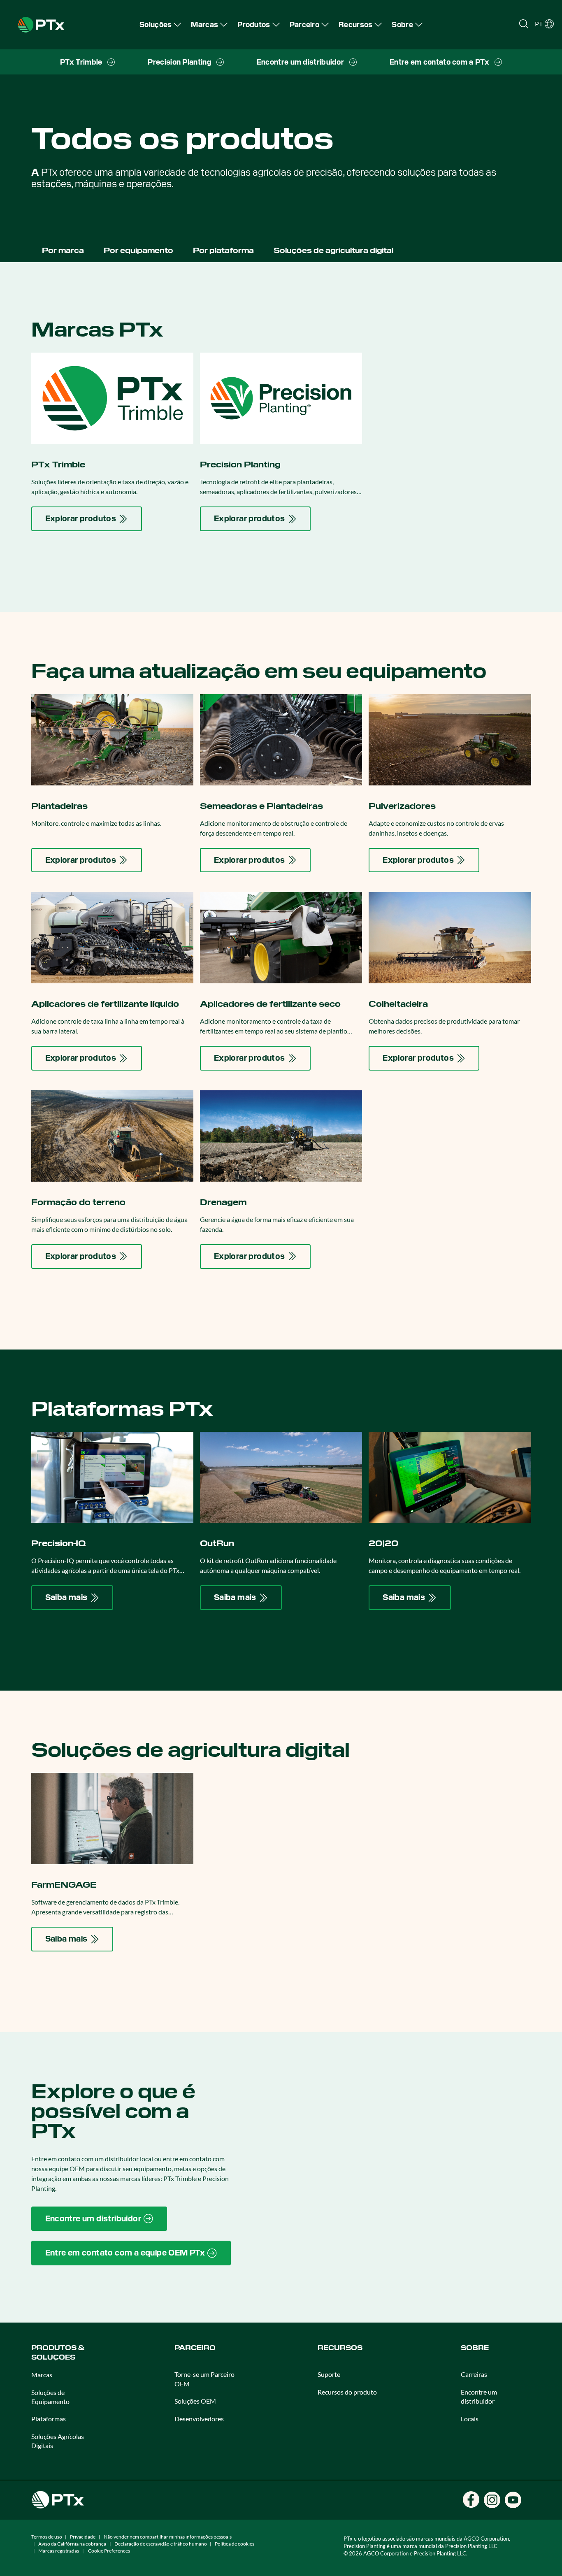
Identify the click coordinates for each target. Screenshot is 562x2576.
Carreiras (474, 2374)
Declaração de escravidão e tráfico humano (161, 2544)
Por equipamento (138, 250)
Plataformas (49, 2419)
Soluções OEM (195, 2401)
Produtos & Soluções (58, 2352)
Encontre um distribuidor (479, 2396)
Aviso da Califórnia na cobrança (72, 2544)
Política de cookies (235, 2544)
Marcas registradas (59, 2551)
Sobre (475, 2348)
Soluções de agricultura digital (333, 250)
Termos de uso (47, 2537)
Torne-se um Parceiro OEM (204, 2379)
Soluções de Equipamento (50, 2397)
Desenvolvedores (199, 2419)
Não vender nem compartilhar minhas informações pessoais (168, 2537)
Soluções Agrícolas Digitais (58, 2441)
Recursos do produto (347, 2392)
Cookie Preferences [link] (109, 2551)
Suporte (329, 2374)
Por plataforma (223, 250)
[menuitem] (160, 24)
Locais (470, 2419)
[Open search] (524, 24)
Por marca (63, 250)
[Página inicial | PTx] (41, 24)
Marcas (42, 2375)
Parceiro (195, 2348)
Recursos (340, 2348)
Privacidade (83, 2537)
